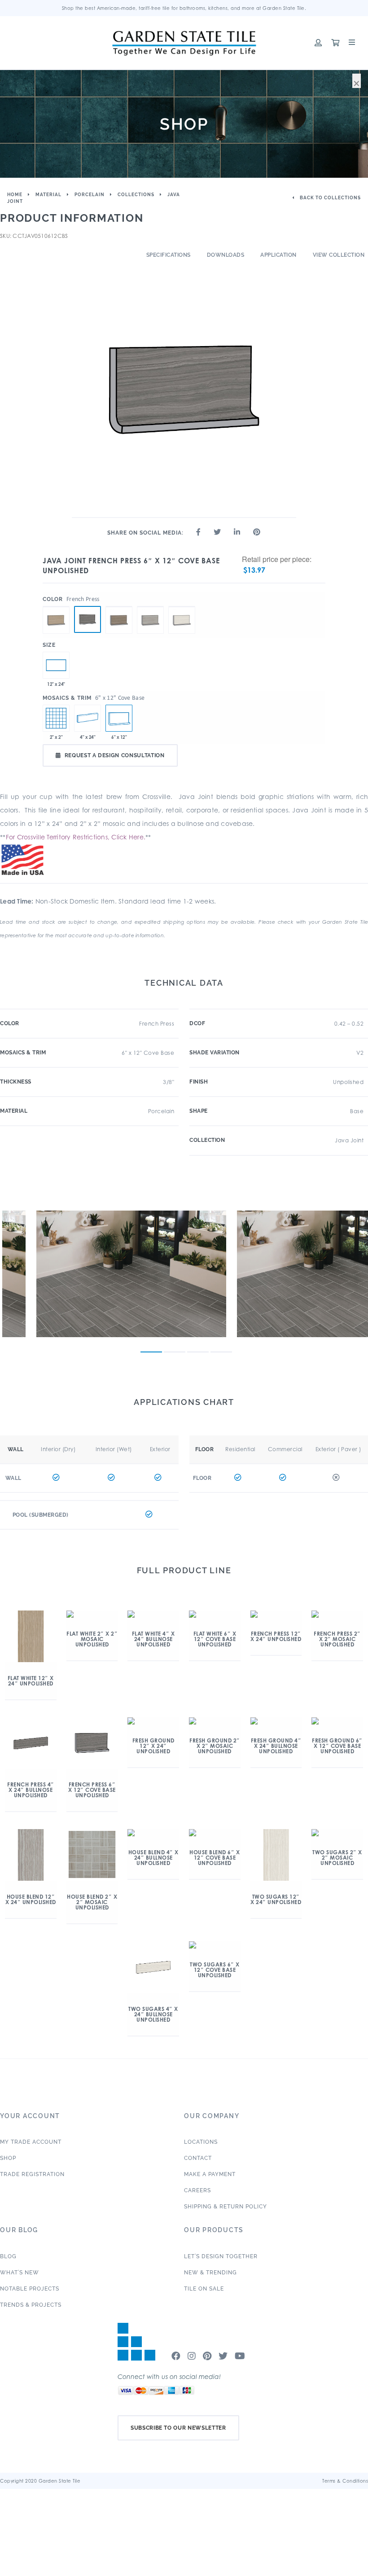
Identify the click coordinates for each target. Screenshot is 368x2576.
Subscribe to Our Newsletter (178, 2428)
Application (278, 255)
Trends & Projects (31, 2305)
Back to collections (330, 198)
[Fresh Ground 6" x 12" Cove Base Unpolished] (119, 606)
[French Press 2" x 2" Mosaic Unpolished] (56, 718)
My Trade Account (31, 2142)
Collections (136, 195)
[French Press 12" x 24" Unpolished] (56, 665)
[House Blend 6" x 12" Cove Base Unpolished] (150, 606)
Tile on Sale (204, 2289)
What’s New (20, 2273)
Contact (198, 2158)
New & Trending (210, 2273)
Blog (8, 2256)
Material (48, 195)
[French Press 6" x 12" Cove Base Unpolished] (88, 619)
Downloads (226, 255)
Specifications (169, 255)
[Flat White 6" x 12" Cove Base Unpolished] (56, 606)
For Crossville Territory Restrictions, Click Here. (76, 837)
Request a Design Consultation (115, 755)
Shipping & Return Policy (226, 2207)
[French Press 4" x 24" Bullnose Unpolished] (88, 718)
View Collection (339, 255)
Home (15, 195)
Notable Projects (30, 2289)
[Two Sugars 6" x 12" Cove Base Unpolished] (182, 606)
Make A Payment (210, 2174)
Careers (197, 2190)
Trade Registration (32, 2174)
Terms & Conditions (345, 2481)
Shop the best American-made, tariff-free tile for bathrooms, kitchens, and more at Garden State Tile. (184, 8)
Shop (8, 2158)
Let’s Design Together (221, 2256)
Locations (201, 2142)
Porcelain (90, 195)
